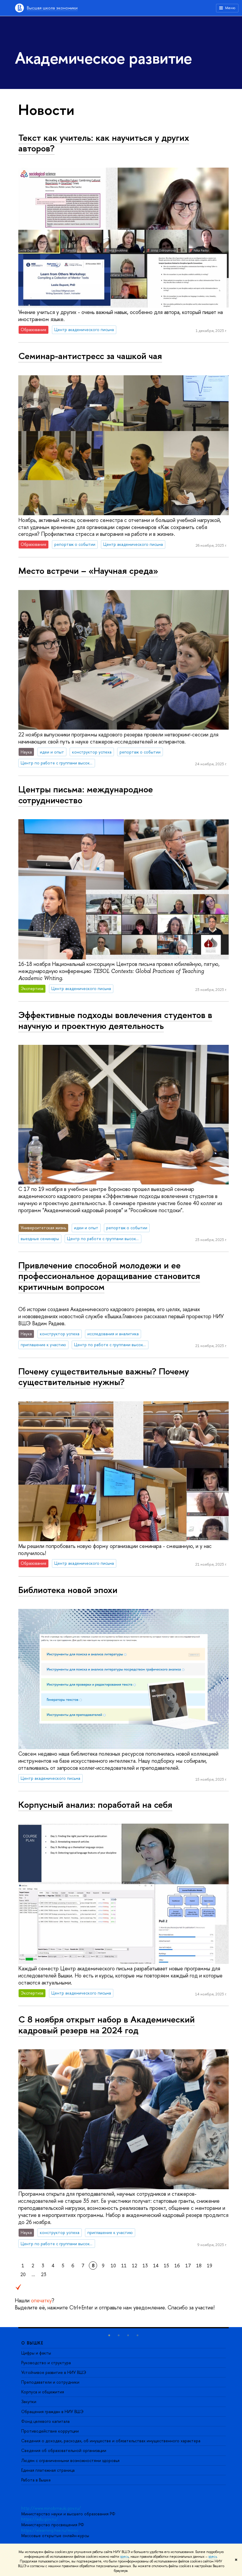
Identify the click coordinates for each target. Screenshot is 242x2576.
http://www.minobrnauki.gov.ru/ (51, 2508)
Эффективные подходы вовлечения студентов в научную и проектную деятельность (115, 1020)
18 (199, 2266)
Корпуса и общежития (43, 2392)
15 (166, 2266)
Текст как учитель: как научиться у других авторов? (104, 143)
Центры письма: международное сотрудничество (86, 795)
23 (44, 2274)
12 (135, 2266)
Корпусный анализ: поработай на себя (95, 1805)
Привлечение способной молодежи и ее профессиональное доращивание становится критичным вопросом (109, 1276)
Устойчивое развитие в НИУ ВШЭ (54, 2372)
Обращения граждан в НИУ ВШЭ (52, 2411)
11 (124, 2266)
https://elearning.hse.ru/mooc (50, 2530)
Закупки (29, 2401)
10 (113, 2266)
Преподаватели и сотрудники (50, 2382)
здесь (124, 2557)
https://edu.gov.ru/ (40, 2519)
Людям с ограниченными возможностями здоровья (70, 2460)
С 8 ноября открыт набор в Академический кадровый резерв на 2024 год (107, 2025)
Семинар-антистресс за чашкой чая (90, 356)
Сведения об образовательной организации (64, 2450)
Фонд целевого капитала (45, 2421)
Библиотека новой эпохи (68, 1590)
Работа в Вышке (36, 2480)
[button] (109, 2335)
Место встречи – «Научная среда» (88, 571)
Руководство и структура (46, 2363)
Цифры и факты (36, 2353)
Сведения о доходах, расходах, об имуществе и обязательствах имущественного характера (111, 2441)
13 (145, 2266)
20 (23, 2274)
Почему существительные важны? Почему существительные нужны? (104, 1377)
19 (210, 2266)
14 (156, 2266)
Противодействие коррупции (50, 2431)
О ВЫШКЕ (32, 2343)
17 (188, 2266)
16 (177, 2266)
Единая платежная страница (48, 2470)
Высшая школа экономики (52, 8)
